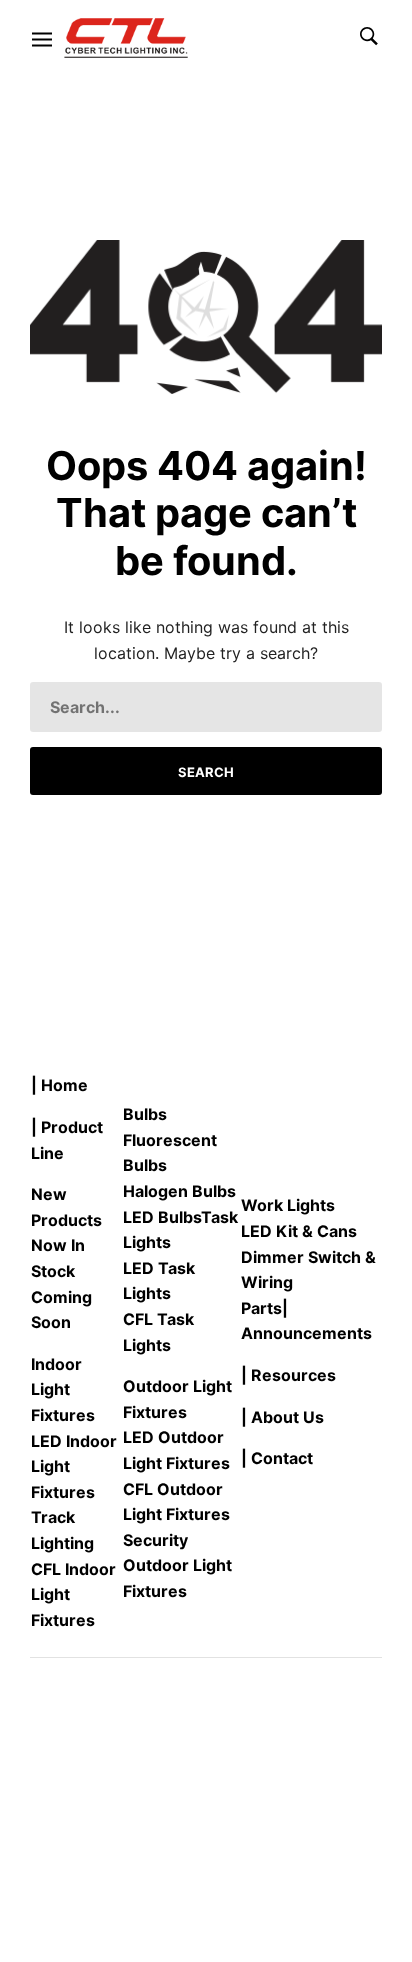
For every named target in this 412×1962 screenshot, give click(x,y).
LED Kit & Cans (299, 1231)
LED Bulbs (162, 1217)
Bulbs (145, 1114)
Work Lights (288, 1205)
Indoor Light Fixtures (63, 1389)
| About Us (282, 1417)
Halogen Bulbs (179, 1191)
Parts (261, 1308)
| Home (59, 1085)
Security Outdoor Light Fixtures (177, 1565)
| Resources (288, 1375)
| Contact (277, 1458)
